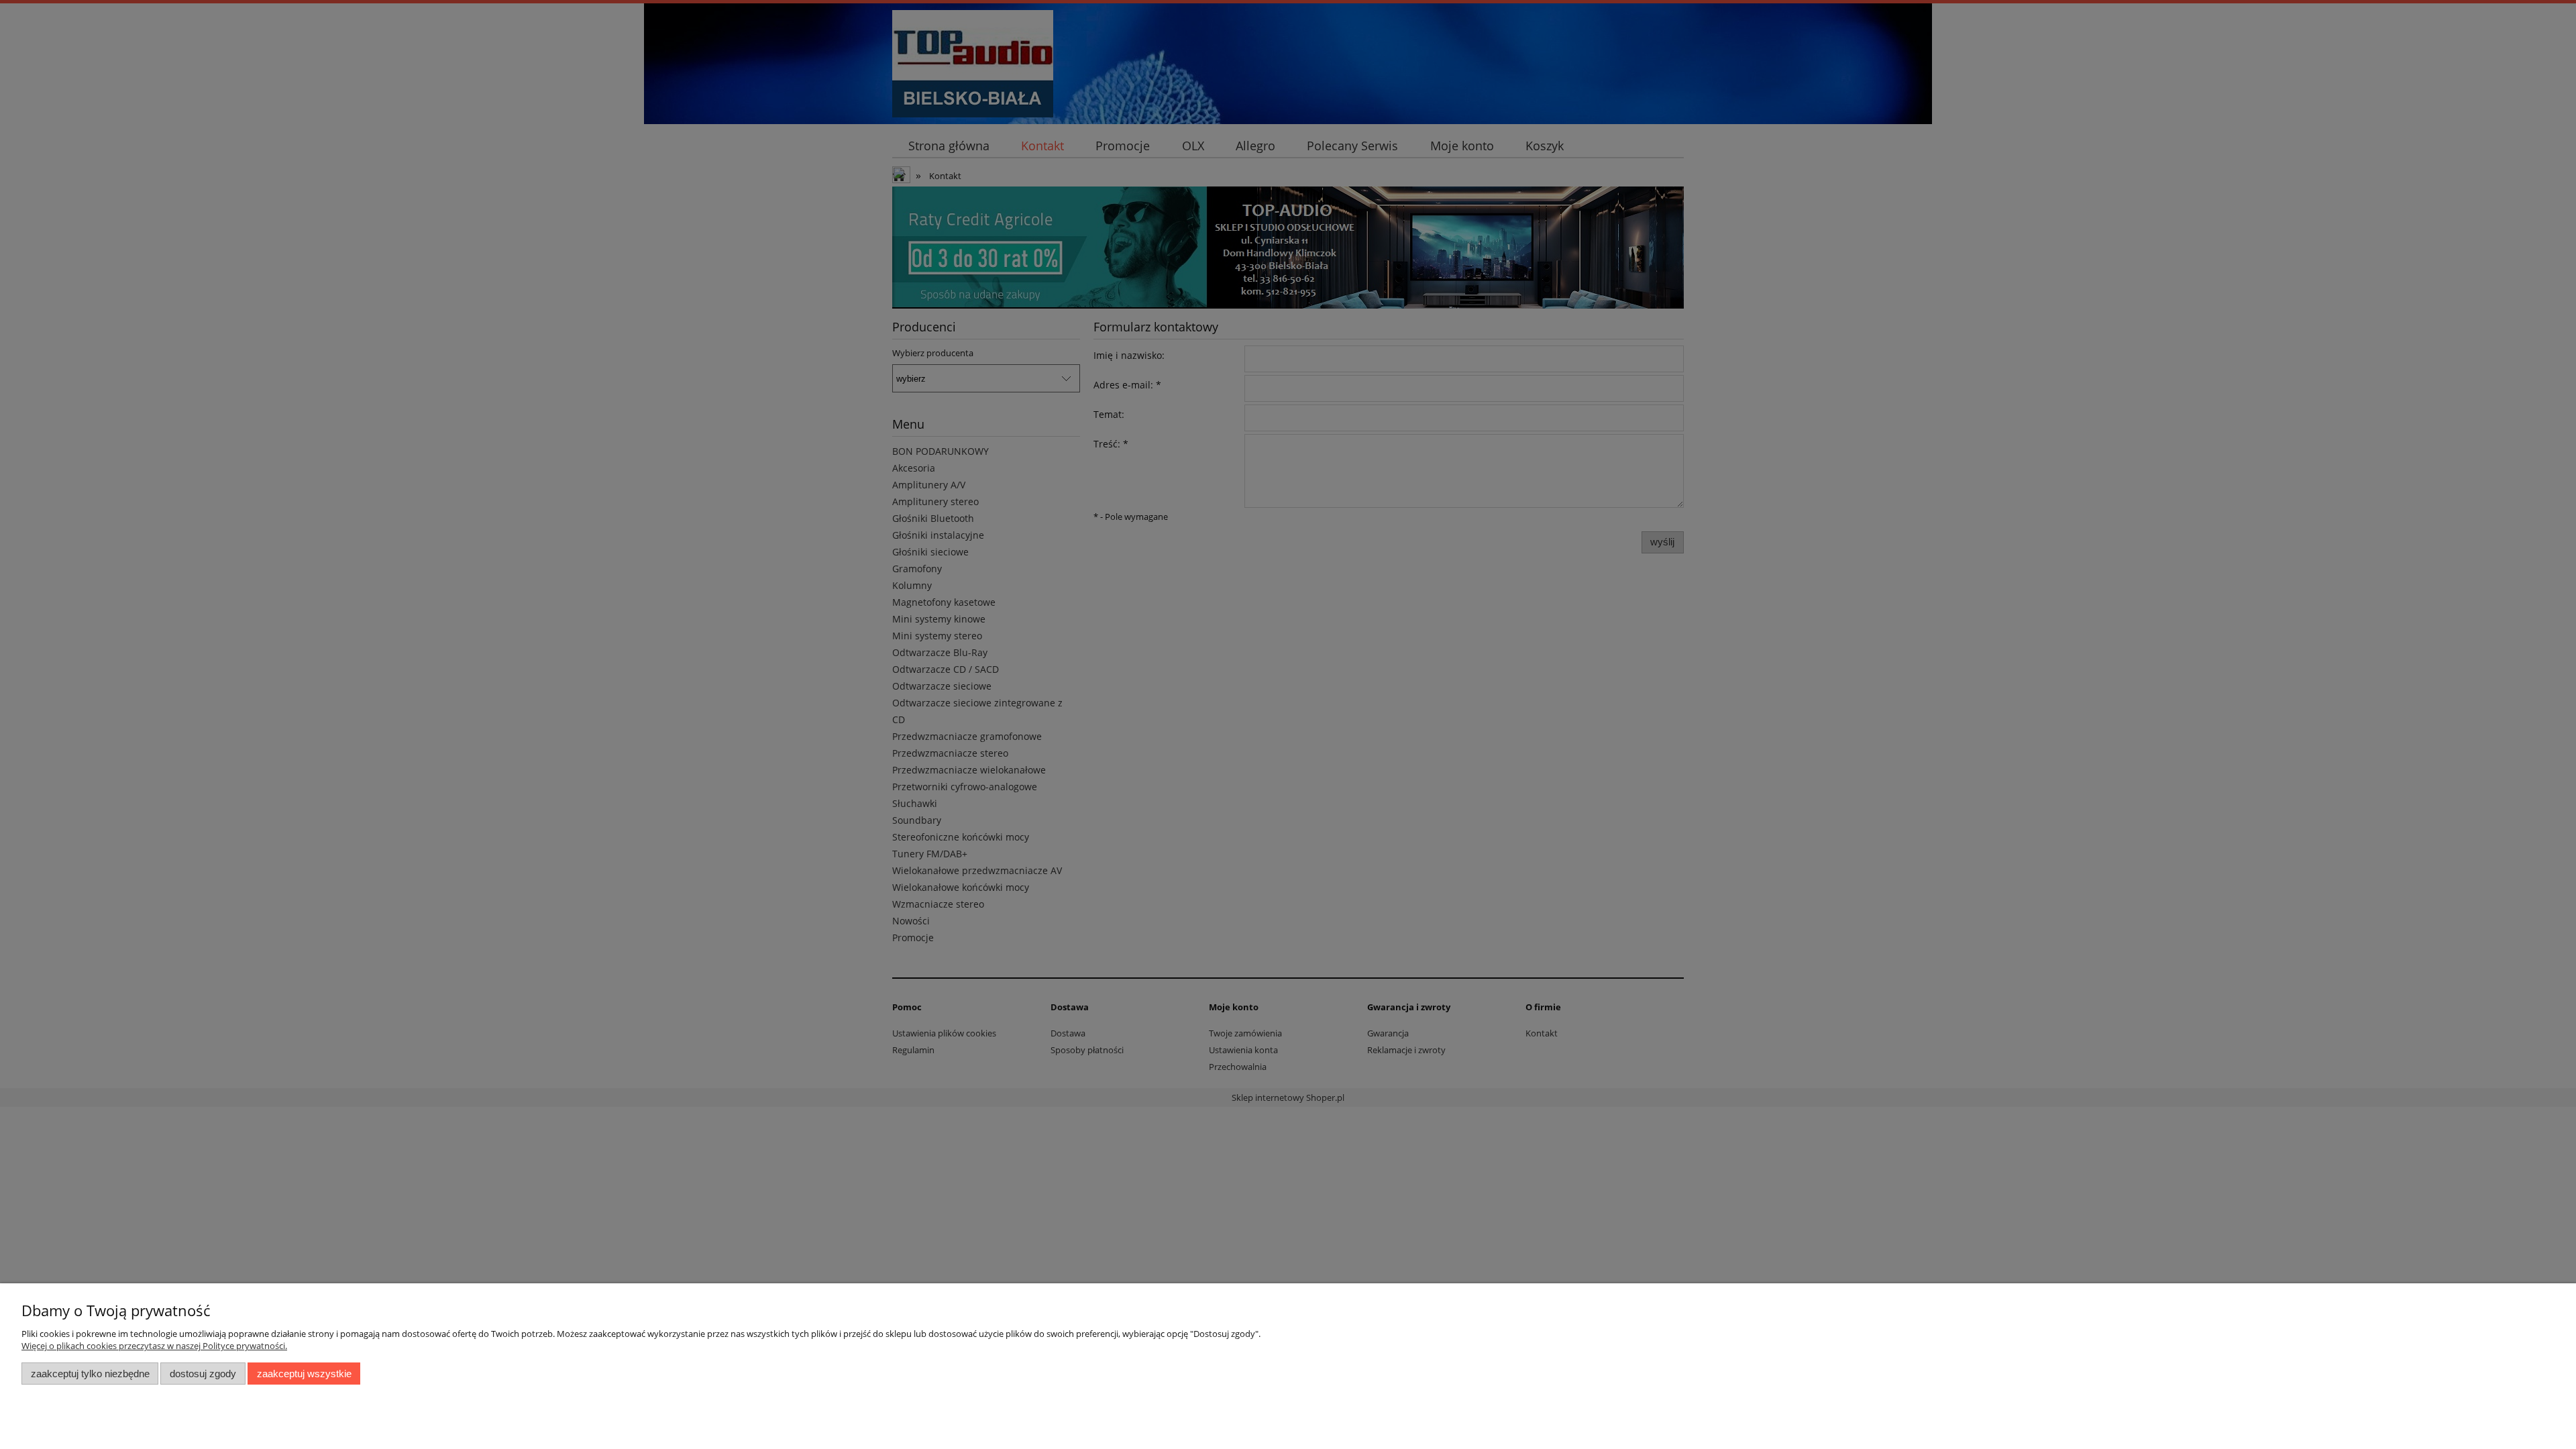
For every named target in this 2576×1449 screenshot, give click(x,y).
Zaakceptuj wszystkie (304, 1374)
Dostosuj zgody (203, 1374)
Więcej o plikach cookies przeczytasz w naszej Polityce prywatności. (154, 1346)
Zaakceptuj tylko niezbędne (90, 1374)
